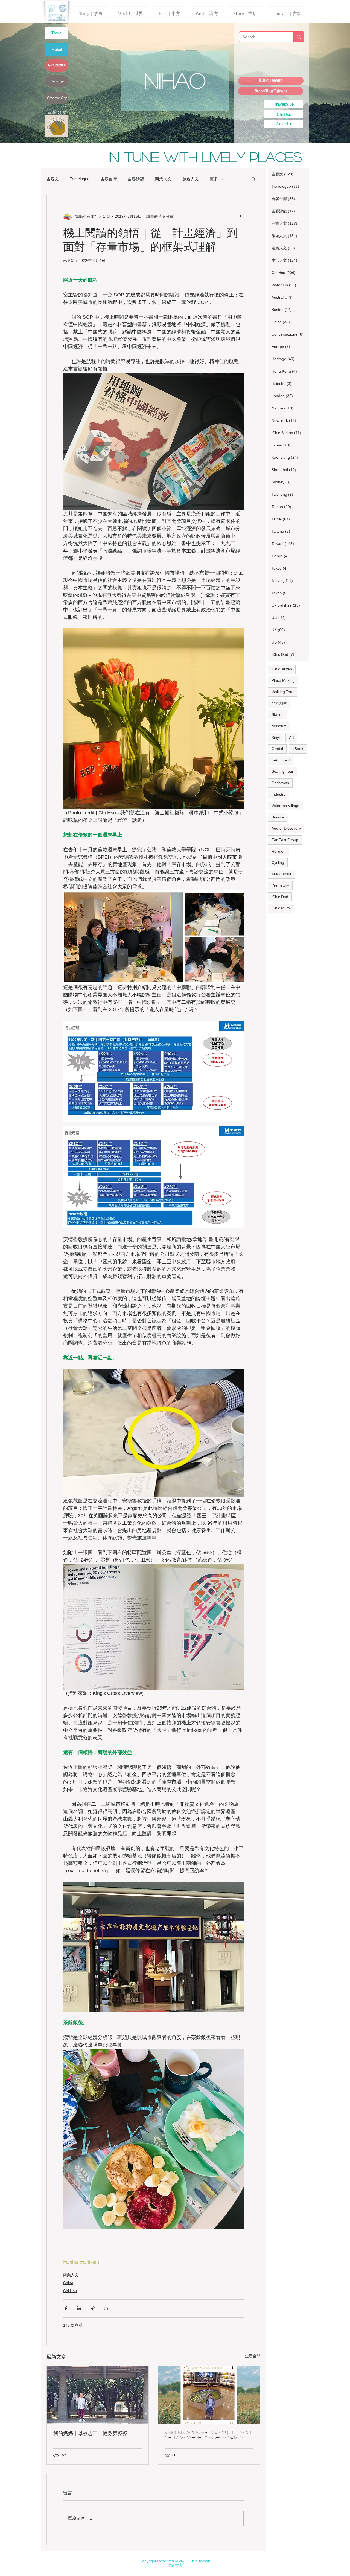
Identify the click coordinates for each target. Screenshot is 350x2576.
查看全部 (253, 2356)
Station (278, 714)
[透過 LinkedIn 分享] (79, 2308)
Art (291, 737)
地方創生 (279, 703)
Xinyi (276, 737)
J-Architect (281, 760)
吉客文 (53, 179)
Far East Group (285, 840)
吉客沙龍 (136, 179)
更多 (214, 179)
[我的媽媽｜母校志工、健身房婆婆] (98, 2395)
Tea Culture (282, 874)
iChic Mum (281, 908)
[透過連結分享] (93, 2308)
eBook (298, 749)
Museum (279, 726)
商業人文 (163, 179)
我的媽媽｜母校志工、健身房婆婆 (90, 2433)
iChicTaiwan (282, 669)
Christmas (280, 783)
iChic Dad (280, 897)
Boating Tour (282, 771)
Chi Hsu (70, 2291)
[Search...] (299, 37)
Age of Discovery (286, 828)
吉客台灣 (109, 179)
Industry (278, 794)
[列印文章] (106, 2308)
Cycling (278, 862)
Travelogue (80, 179)
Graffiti (277, 749)
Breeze (278, 817)
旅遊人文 (191, 179)
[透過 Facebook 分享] (66, 2308)
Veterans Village (285, 806)
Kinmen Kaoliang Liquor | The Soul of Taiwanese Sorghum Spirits (209, 2435)
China (68, 2283)
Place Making (283, 680)
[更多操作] (240, 216)
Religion (278, 851)
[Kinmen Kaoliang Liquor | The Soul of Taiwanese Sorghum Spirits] (209, 2395)
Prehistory (280, 885)
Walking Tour (283, 692)
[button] (253, 179)
